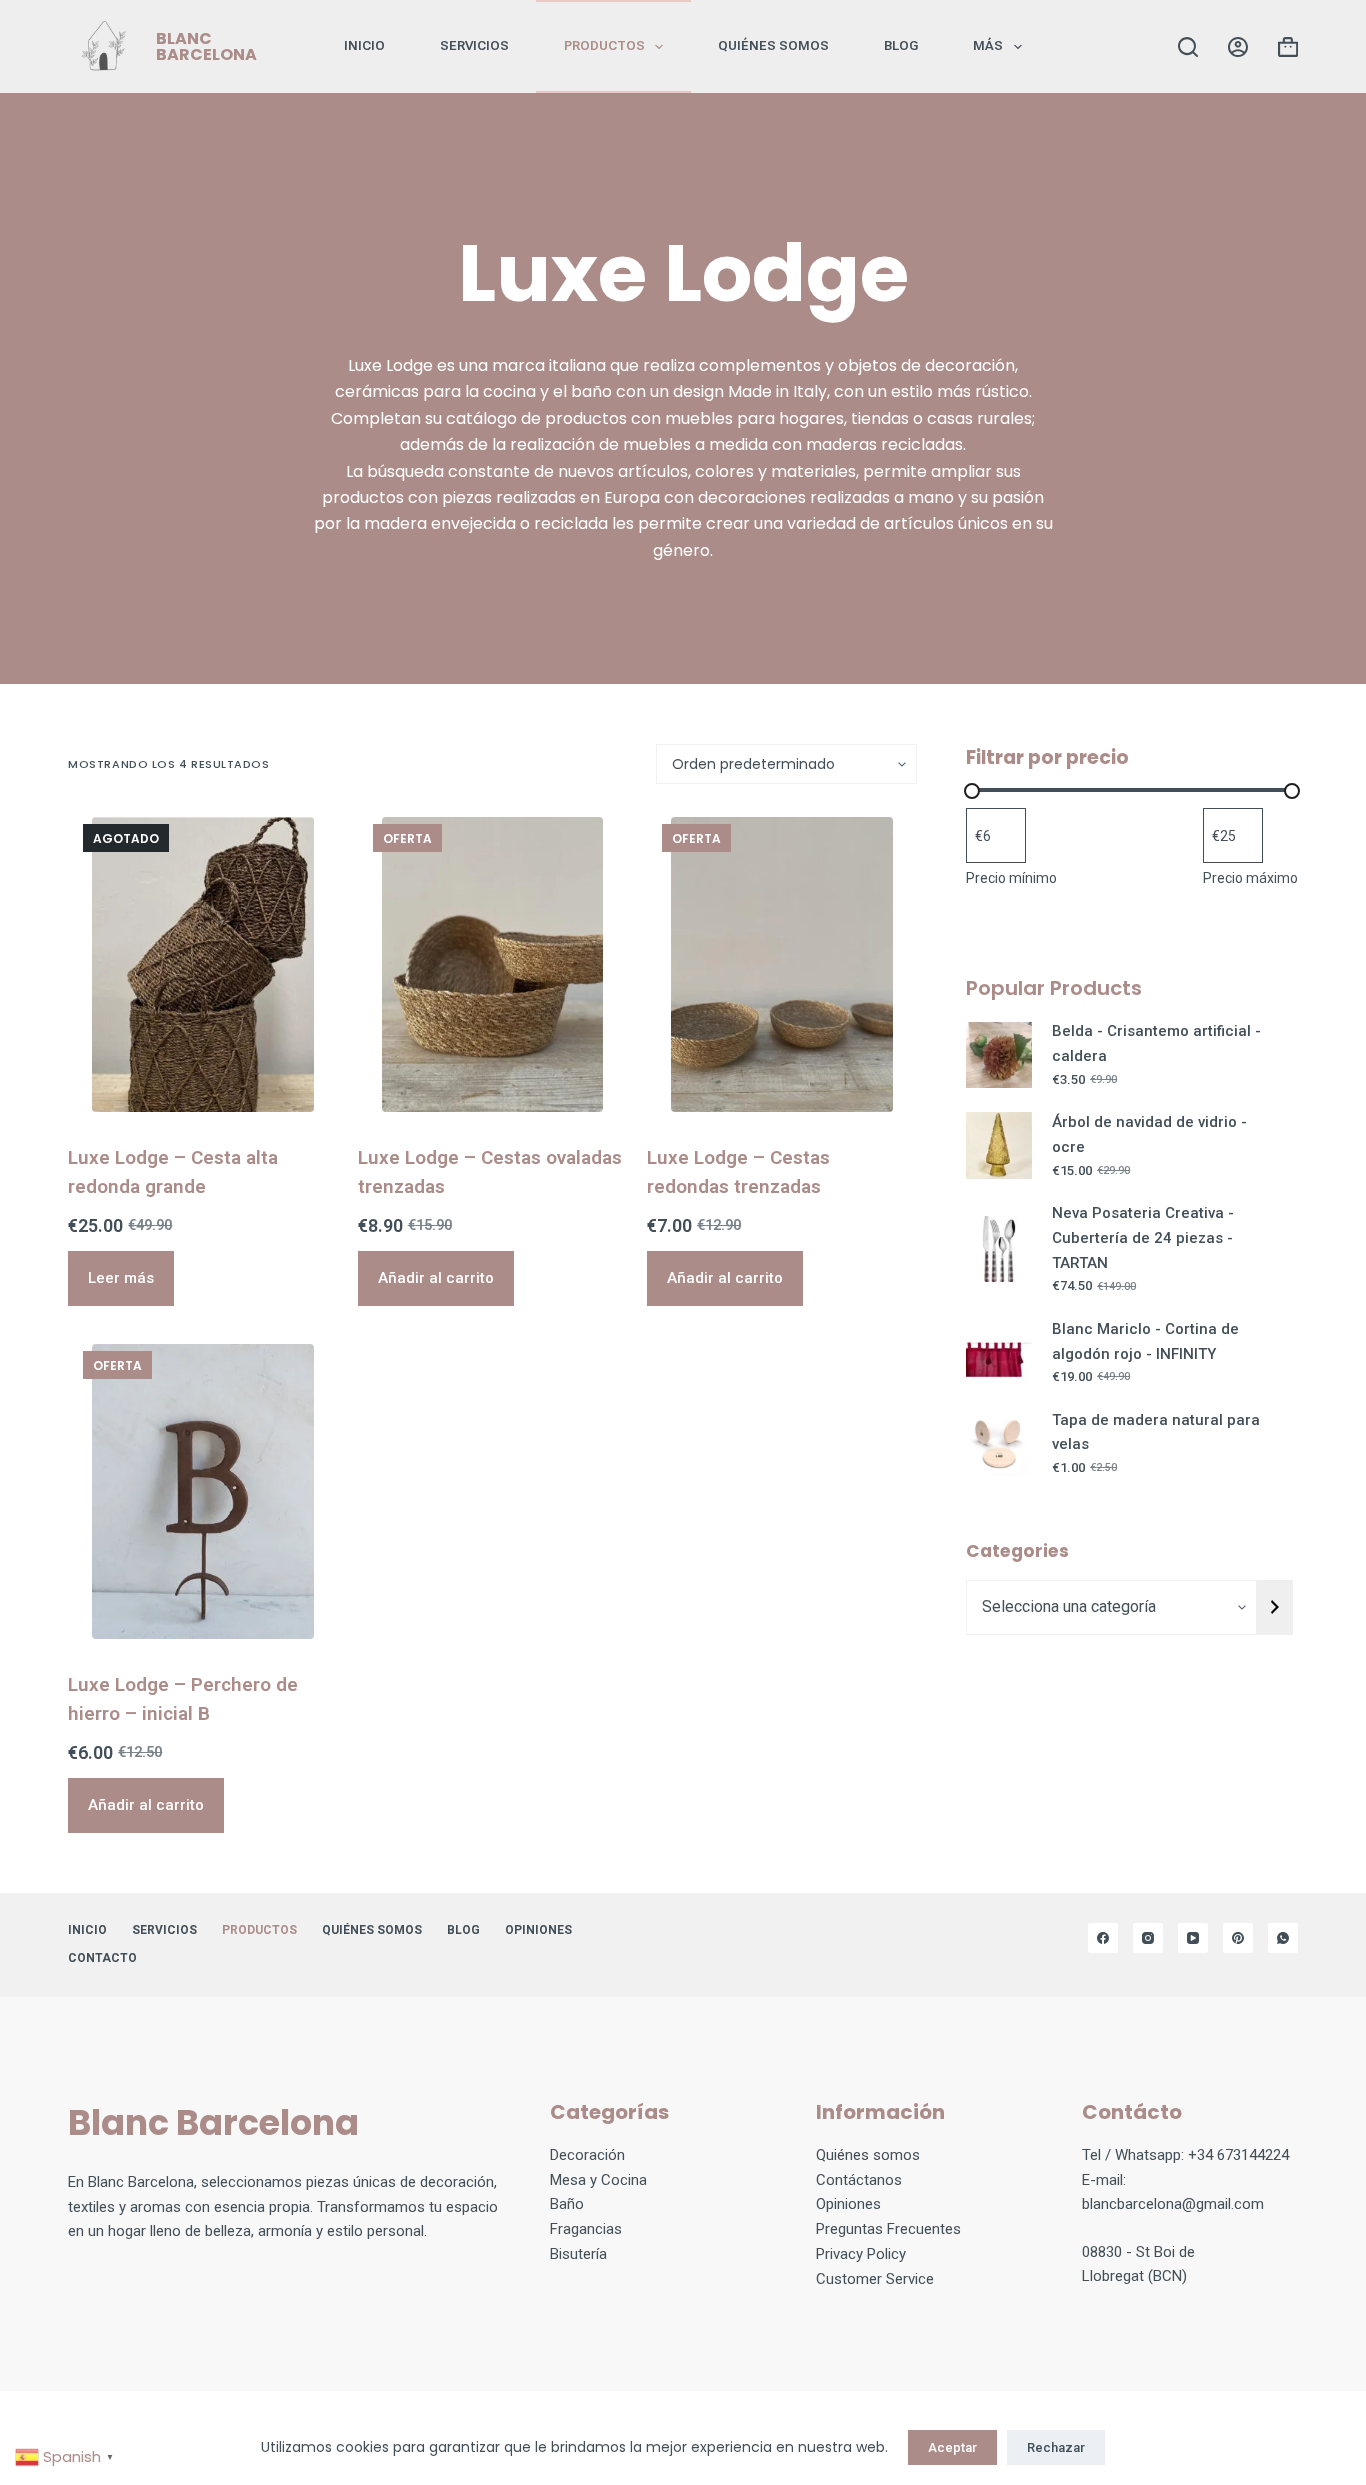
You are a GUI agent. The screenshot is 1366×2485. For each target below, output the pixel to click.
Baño (567, 2204)
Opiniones (848, 2204)
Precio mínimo (1011, 878)
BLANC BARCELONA (206, 46)
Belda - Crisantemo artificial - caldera (1156, 1043)
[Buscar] (1188, 47)
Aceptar (952, 2447)
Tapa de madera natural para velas (1156, 1432)
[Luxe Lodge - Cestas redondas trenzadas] (781, 964)
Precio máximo (1250, 878)
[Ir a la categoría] (1275, 1607)
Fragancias (586, 2229)
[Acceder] (1238, 47)
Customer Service (875, 2279)
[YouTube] (1193, 1938)
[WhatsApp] (1283, 1938)
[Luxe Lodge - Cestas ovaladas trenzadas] (492, 964)
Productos (604, 45)
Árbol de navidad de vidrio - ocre (1149, 1134)
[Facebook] (1103, 1938)
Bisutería (578, 2254)
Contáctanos (859, 2180)
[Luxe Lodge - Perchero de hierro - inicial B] (202, 1491)
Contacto (102, 1958)
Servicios (474, 45)
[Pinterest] (1238, 1938)
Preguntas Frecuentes (888, 2229)
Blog (901, 45)
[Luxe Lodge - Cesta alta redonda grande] (202, 964)
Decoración (587, 2155)
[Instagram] (1148, 1938)
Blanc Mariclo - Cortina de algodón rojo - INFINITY (1145, 1341)
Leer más (121, 1278)
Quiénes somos (773, 45)
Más (988, 45)
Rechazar (1056, 2447)
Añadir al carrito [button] (436, 1278)
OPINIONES (538, 1930)
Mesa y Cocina (598, 2180)
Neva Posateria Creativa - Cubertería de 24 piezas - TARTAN (1143, 1238)
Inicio (364, 45)
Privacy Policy (861, 2254)
